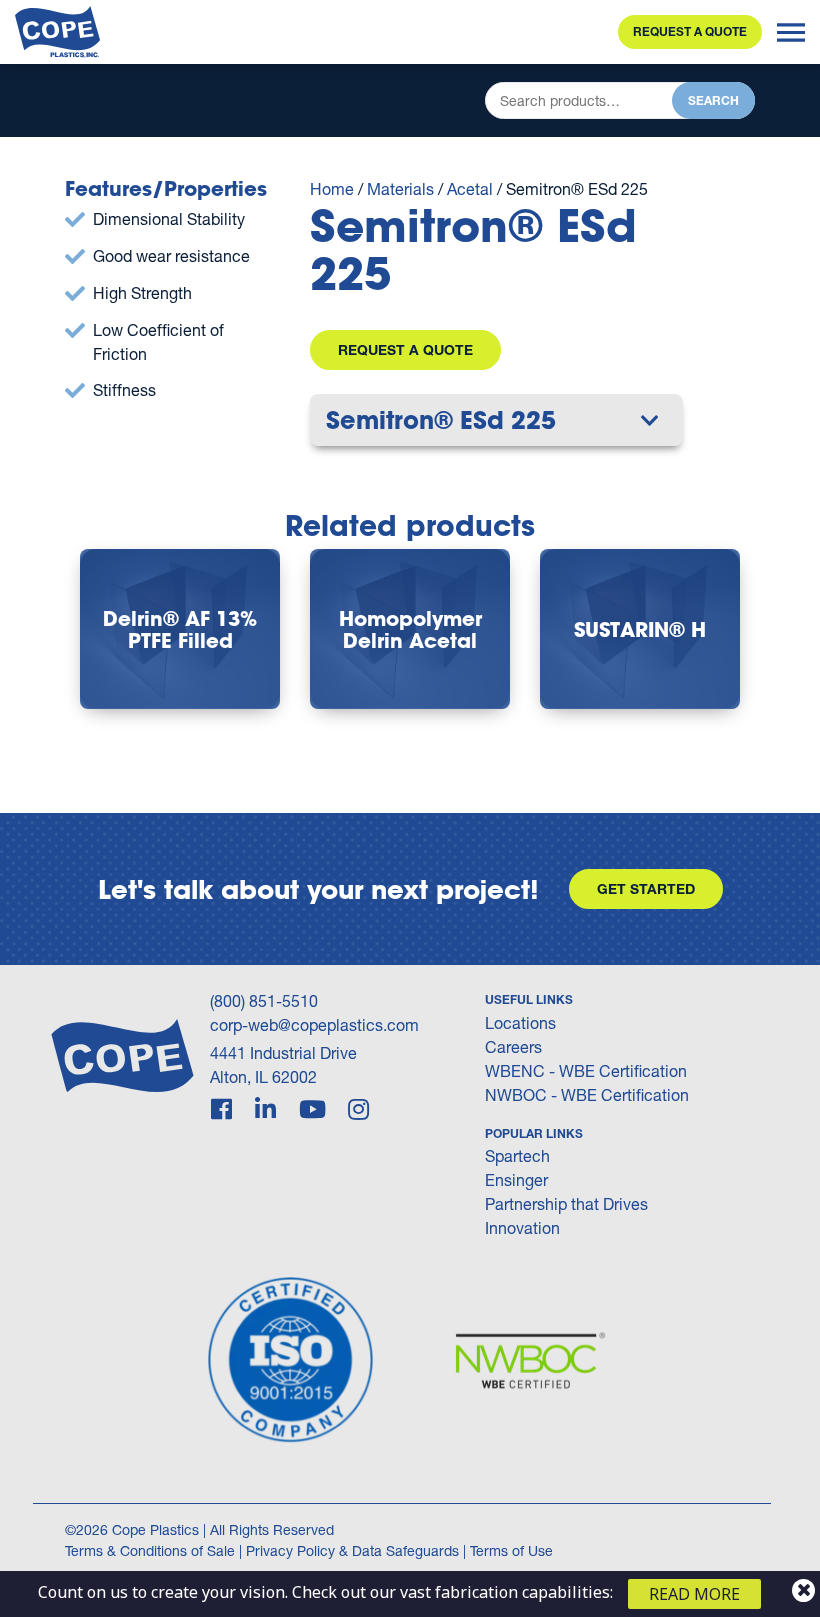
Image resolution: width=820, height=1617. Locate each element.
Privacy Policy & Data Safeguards (352, 1550)
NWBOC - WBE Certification (587, 1094)
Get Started (646, 888)
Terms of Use (511, 1550)
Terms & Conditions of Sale (150, 1550)
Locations (520, 1022)
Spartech (517, 1155)
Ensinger (516, 1179)
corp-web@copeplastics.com (314, 1024)
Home (332, 188)
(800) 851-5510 (264, 1000)
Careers (513, 1046)
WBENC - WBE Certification (586, 1070)
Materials (400, 188)
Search (713, 100)
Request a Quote (690, 31)
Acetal (470, 188)
